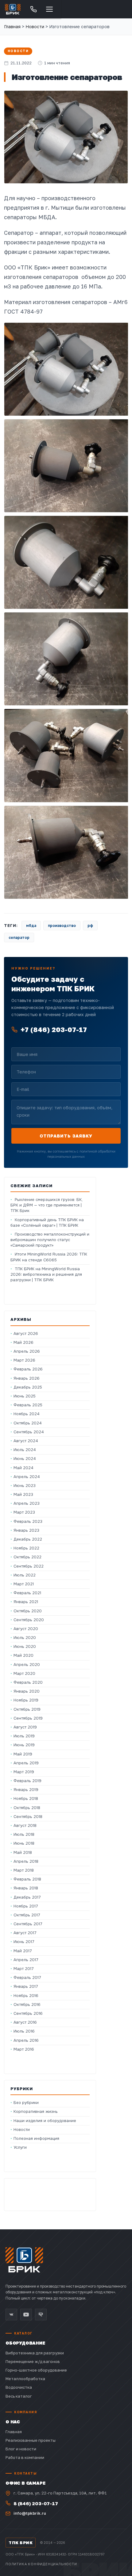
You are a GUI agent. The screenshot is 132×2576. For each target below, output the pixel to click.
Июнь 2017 (24, 1942)
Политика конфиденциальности (41, 2564)
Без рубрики (26, 2103)
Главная (12, 27)
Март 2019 (24, 1772)
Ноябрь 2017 (26, 1906)
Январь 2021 (26, 1602)
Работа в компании (25, 2457)
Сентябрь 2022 (29, 1566)
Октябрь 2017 (27, 1915)
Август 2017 (25, 1933)
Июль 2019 (24, 1736)
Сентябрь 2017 (28, 1924)
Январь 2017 (26, 1986)
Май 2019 (23, 1754)
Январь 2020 (27, 1691)
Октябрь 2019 (27, 1709)
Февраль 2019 (27, 1781)
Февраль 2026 (28, 1369)
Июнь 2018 (24, 1843)
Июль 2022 (25, 1575)
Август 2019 (25, 1727)
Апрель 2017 (26, 1960)
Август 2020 (26, 1629)
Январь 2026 (27, 1378)
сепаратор (19, 937)
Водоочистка (19, 2387)
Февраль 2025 (28, 1405)
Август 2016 (25, 2022)
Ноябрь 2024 (27, 1414)
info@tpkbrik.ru (30, 2513)
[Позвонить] (33, 9)
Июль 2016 (24, 2031)
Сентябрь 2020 (29, 1620)
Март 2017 (24, 1969)
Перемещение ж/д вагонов (33, 2361)
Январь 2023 (26, 1530)
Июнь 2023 (25, 1486)
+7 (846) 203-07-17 (54, 1029)
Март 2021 (24, 1584)
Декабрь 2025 (28, 1387)
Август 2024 (26, 1441)
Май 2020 (23, 1655)
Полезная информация (36, 2138)
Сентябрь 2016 (28, 2013)
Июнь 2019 (24, 1745)
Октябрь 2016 (27, 2004)
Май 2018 (23, 1852)
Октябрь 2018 (27, 1808)
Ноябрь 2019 (26, 1700)
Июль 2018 (24, 1834)
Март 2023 (24, 1512)
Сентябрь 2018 (28, 1817)
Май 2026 (23, 1342)
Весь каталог (19, 2396)
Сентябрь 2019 (28, 1718)
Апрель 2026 (27, 1351)
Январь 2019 (26, 1790)
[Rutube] (41, 2315)
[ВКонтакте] (11, 2315)
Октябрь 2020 (28, 1611)
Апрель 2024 (27, 1477)
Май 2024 (23, 1468)
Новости (18, 51)
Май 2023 (23, 1494)
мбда (31, 926)
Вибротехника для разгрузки (35, 2353)
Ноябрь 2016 (26, 1996)
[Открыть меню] (49, 9)
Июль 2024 (25, 1450)
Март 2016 (24, 2049)
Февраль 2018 (27, 1879)
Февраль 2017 (27, 1978)
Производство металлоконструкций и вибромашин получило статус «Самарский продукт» (50, 1240)
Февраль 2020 (28, 1682)
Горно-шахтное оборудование (36, 2370)
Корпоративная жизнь (36, 2111)
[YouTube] (26, 2315)
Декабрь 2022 (28, 1539)
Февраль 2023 (28, 1521)
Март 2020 (24, 1673)
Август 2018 (25, 1825)
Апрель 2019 (26, 1763)
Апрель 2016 (26, 2040)
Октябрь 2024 (28, 1423)
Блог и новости (21, 2449)
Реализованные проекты (31, 2440)
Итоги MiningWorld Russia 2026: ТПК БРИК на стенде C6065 (49, 1257)
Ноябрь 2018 (26, 1799)
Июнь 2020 (25, 1646)
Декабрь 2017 (27, 1897)
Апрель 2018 (26, 1861)
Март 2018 (24, 1870)
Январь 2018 (26, 1888)
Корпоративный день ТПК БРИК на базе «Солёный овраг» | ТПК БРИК (47, 1223)
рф (90, 926)
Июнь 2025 (25, 1396)
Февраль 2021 (27, 1593)
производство (62, 926)
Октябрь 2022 (27, 1557)
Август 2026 (26, 1334)
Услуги (20, 2147)
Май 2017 (23, 1951)
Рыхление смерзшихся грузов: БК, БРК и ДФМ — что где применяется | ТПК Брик (47, 1205)
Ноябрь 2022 (26, 1548)
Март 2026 (24, 1360)
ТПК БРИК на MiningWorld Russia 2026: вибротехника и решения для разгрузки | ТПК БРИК (46, 1274)
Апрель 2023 (27, 1503)
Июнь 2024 (25, 1459)
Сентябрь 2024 (29, 1432)
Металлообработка (25, 2379)
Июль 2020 (25, 1638)
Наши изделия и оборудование (45, 2121)
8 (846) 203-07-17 (36, 2503)
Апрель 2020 (27, 1665)
